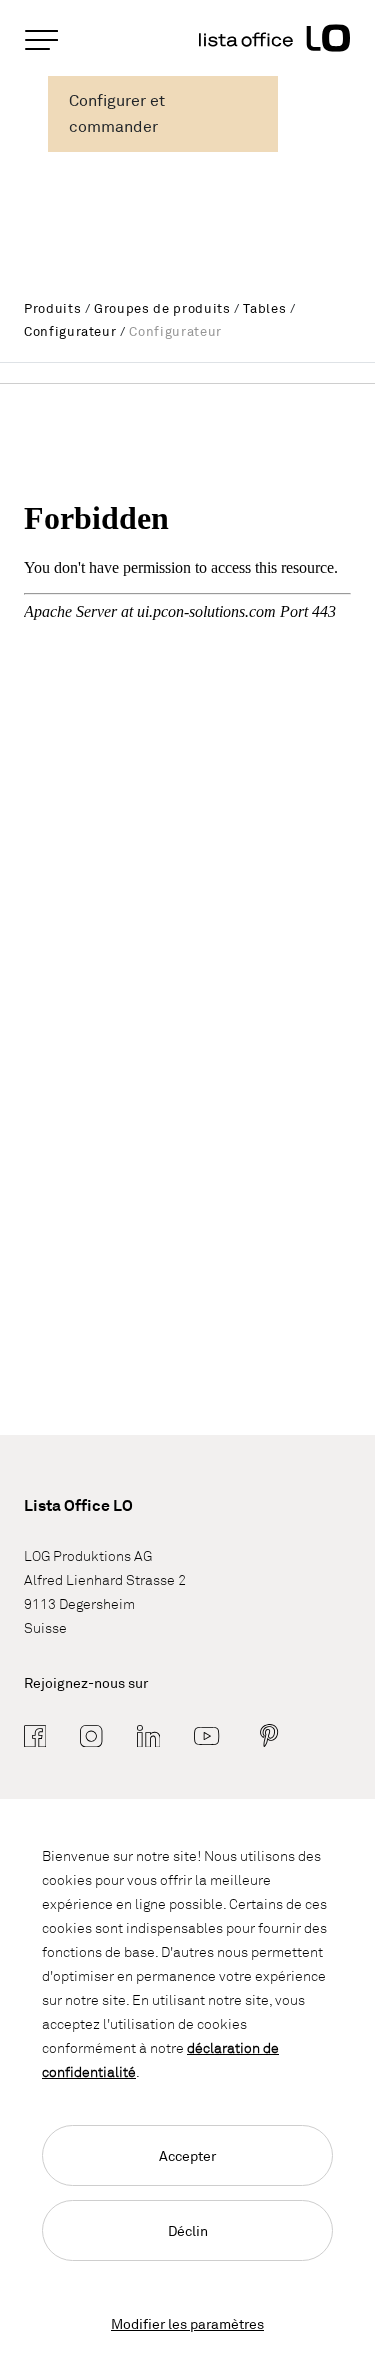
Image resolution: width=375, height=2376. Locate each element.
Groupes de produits (162, 308)
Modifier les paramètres (187, 2323)
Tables (264, 308)
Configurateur (70, 331)
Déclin (188, 2230)
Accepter (187, 2155)
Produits (52, 308)
